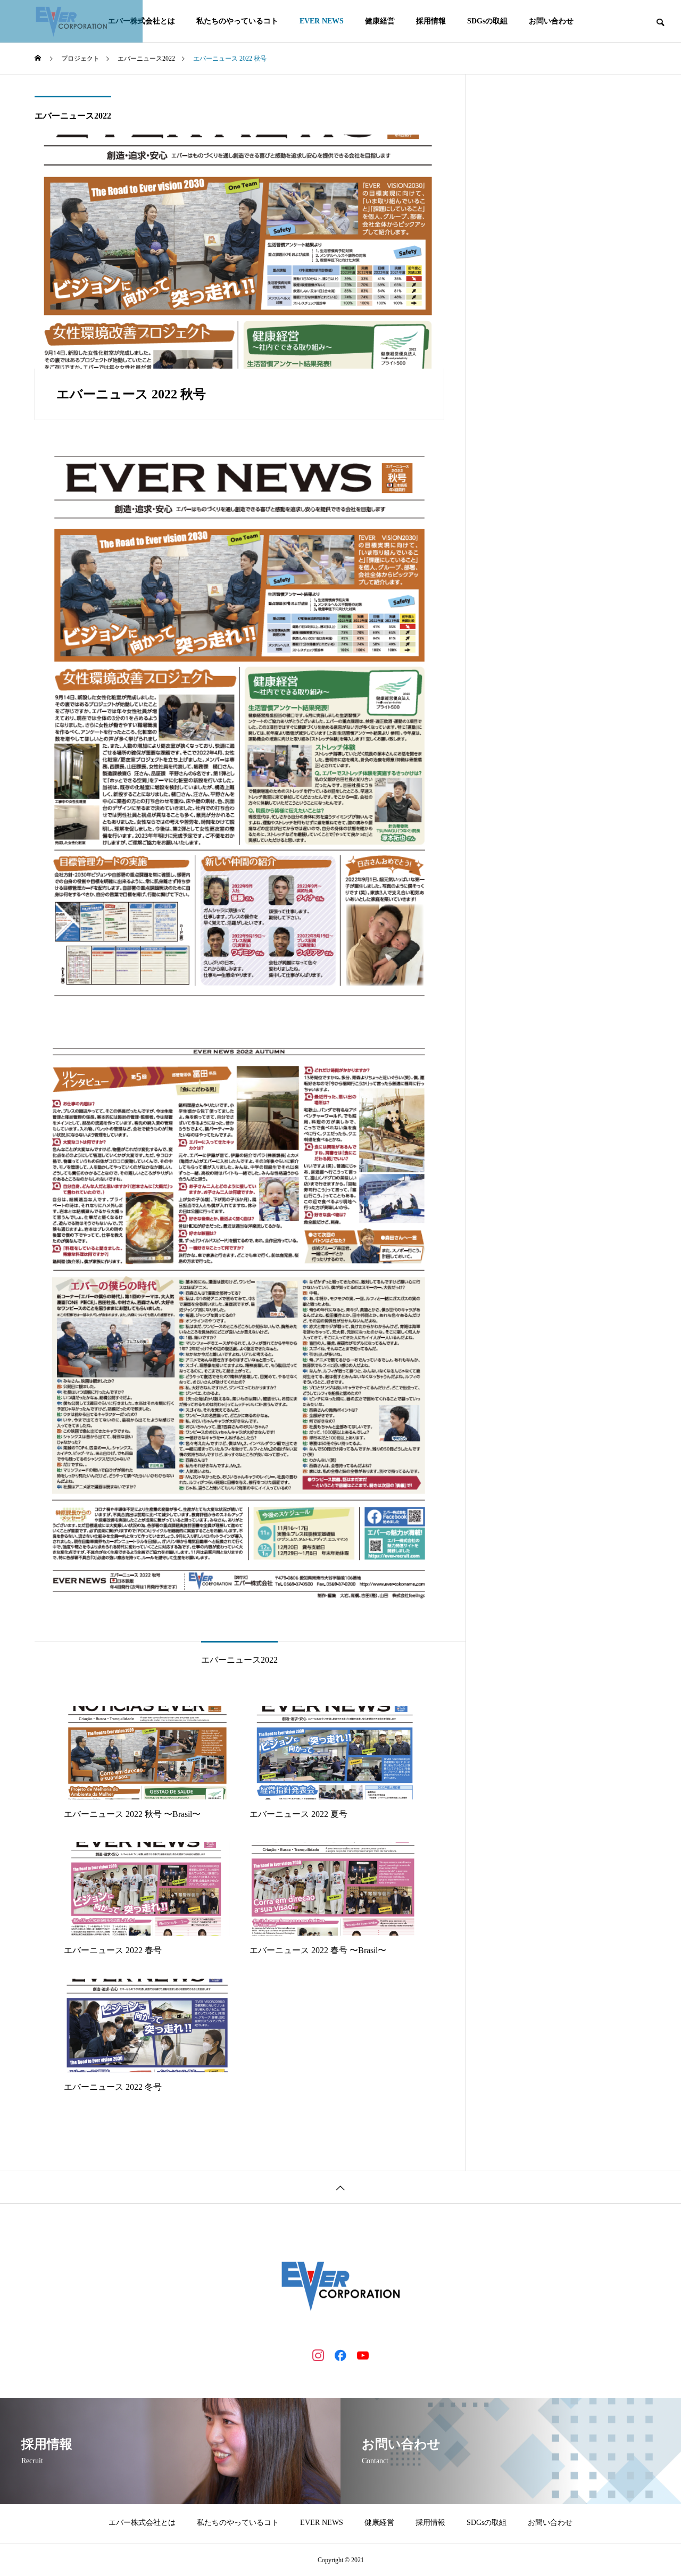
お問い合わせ (551, 21)
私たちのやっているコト (237, 21)
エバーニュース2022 (73, 116)
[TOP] (340, 2187)
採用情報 (431, 21)
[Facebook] (340, 2355)
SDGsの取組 (487, 21)
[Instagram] (318, 2355)
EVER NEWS (322, 21)
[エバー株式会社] (71, 21)
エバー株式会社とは (142, 2523)
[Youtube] (363, 2355)
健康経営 (380, 21)
